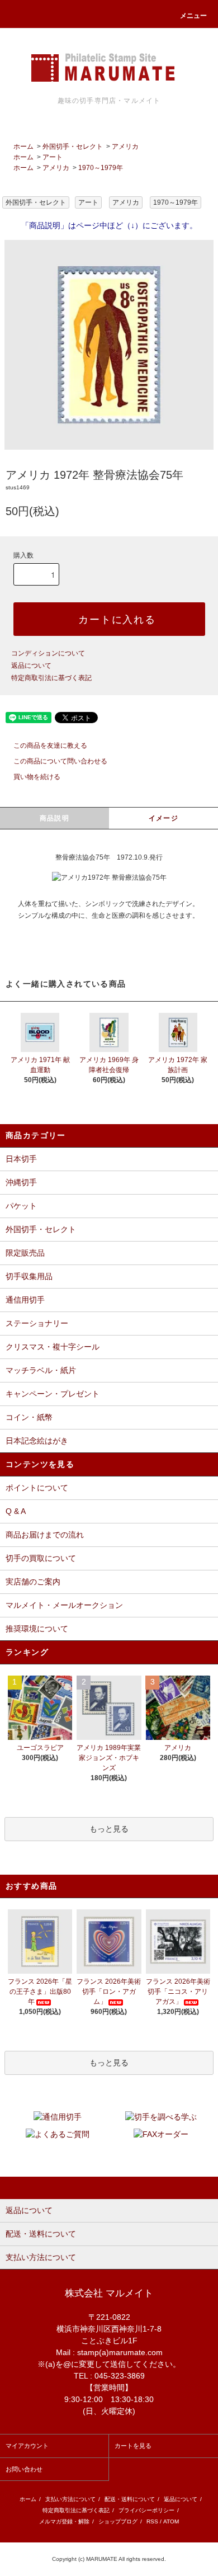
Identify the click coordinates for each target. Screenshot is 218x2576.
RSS (152, 2521)
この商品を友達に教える (50, 746)
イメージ (163, 818)
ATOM (171, 2521)
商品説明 (54, 818)
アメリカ (125, 147)
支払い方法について (70, 2499)
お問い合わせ (24, 2469)
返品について (31, 666)
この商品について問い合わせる (60, 761)
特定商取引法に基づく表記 (51, 678)
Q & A (16, 1511)
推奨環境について (37, 1629)
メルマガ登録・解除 (64, 2521)
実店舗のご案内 (33, 1582)
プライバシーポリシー (146, 2510)
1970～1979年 (101, 168)
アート (53, 157)
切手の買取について (41, 1558)
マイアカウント (27, 2446)
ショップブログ (118, 2521)
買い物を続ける (37, 777)
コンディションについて (48, 653)
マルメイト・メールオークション (64, 1605)
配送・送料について (130, 2499)
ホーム (23, 147)
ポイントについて (37, 1488)
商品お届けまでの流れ (45, 1535)
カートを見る (133, 2446)
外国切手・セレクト (73, 147)
